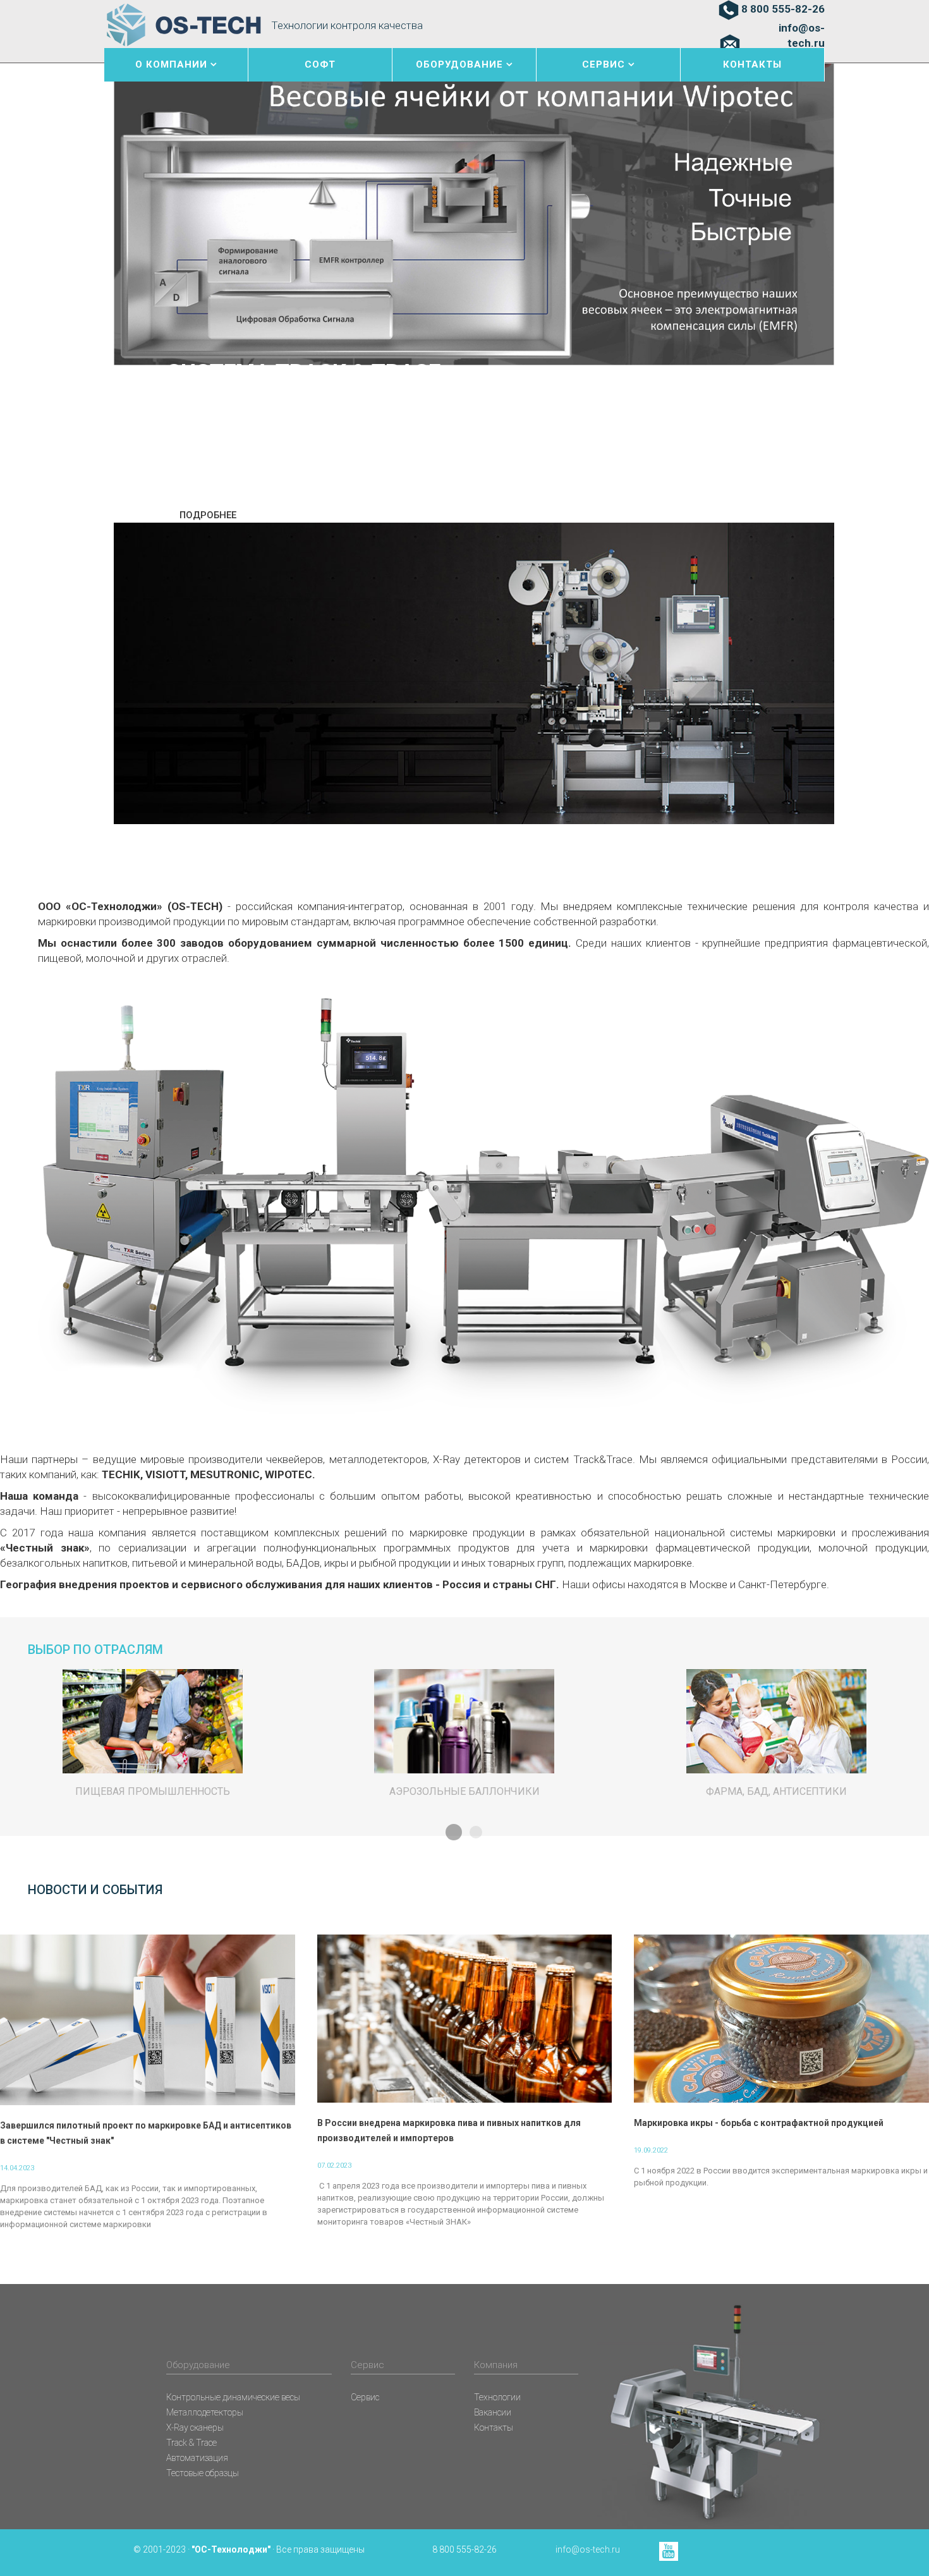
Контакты (494, 2427)
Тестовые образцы (203, 2473)
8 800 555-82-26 (783, 9)
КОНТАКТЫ (752, 64)
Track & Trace (191, 2443)
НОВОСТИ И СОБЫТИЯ (95, 1890)
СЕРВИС (604, 64)
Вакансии (493, 2412)
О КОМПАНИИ (171, 64)
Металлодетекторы (205, 2412)
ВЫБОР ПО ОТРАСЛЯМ (95, 1649)
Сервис (365, 2397)
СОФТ (320, 64)
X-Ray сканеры (195, 2427)
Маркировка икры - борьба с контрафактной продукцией (759, 2123)
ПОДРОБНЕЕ (208, 515)
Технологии (497, 2397)
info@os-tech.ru (802, 35)
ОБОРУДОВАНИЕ (459, 64)
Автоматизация (197, 2458)
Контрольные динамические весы (233, 2397)
